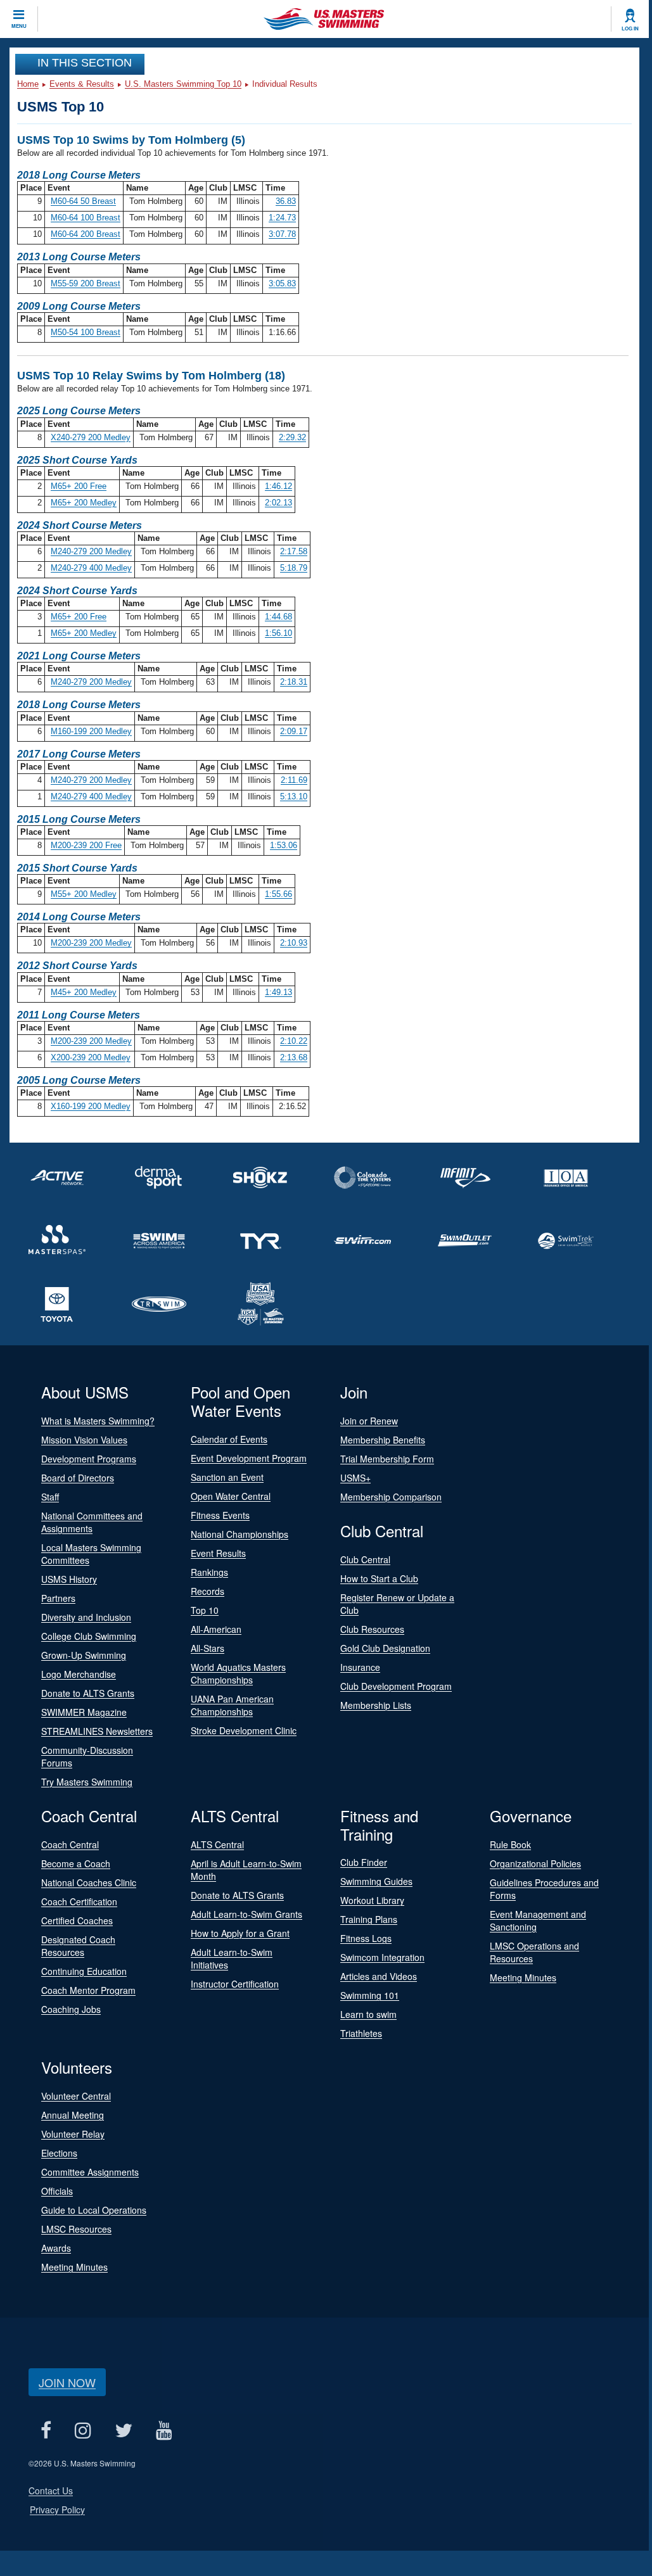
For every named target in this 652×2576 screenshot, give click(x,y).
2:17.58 (294, 551)
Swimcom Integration (382, 1957)
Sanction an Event (227, 1477)
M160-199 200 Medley (91, 731)
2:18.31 (294, 682)
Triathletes (361, 2033)
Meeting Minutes (523, 1977)
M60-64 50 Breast (83, 201)
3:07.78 (282, 234)
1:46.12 (278, 486)
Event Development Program (249, 1458)
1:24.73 (282, 218)
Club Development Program (396, 1686)
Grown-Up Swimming (84, 1655)
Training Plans (369, 1919)
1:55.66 (278, 894)
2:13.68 (294, 1057)
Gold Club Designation (385, 1648)
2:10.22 (294, 1041)
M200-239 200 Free (86, 845)
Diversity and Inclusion (86, 1617)
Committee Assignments (90, 2172)
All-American (216, 1629)
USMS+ (355, 1478)
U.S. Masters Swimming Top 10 (183, 84)
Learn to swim (368, 2014)
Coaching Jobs (71, 2009)
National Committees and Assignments (92, 1522)
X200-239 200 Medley (91, 1057)
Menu (19, 26)
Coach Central (70, 1844)
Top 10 (205, 1610)
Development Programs (89, 1459)
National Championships (240, 1534)
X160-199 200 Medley (91, 1106)
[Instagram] (83, 2430)
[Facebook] (46, 2430)
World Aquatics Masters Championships (238, 1673)
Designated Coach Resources (78, 1946)
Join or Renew (369, 1421)
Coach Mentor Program (88, 1990)
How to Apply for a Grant (240, 1933)
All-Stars (208, 1648)
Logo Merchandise (79, 1674)
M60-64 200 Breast (86, 234)
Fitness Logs (366, 1938)
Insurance (360, 1667)
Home (28, 84)
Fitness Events (220, 1515)
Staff (50, 1497)
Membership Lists (376, 1705)
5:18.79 (294, 568)
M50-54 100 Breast (86, 332)
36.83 (286, 201)
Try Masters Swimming (87, 1782)
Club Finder (364, 1862)
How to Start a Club (379, 1578)
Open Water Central (231, 1496)
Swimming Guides (376, 1881)
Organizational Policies (535, 1863)
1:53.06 (284, 845)
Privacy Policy (57, 2509)
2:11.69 (294, 780)
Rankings (209, 1572)
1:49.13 (278, 992)
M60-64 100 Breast (86, 218)
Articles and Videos (379, 1976)
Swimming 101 (370, 1995)
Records (208, 1591)
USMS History (69, 1579)
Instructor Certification (235, 1984)
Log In (630, 29)
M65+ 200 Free (79, 486)
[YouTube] (164, 2430)
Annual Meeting (73, 2115)
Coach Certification (79, 1901)
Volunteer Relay (73, 2134)
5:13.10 (294, 796)
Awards (56, 2248)
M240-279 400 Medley (91, 568)
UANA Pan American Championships (232, 1705)
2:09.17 (294, 731)
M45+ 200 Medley (84, 992)
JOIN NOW (67, 2382)
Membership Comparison (391, 1497)
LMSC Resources (76, 2229)
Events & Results (82, 84)
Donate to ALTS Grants (88, 1693)
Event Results (218, 1553)
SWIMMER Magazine (84, 1712)
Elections (59, 2153)
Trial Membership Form (387, 1459)
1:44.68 (278, 617)
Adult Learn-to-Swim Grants (246, 1914)
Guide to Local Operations (94, 2210)
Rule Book (510, 1844)
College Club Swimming (89, 1636)
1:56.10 (278, 633)
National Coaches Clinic (89, 1882)
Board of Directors (78, 1478)
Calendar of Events (229, 1439)
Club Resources (372, 1629)
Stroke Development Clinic (244, 1730)
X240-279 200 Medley (91, 437)
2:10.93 (294, 943)
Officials (57, 2191)
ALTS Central (217, 1844)
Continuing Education (84, 1971)
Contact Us (51, 2490)
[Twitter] (123, 2430)
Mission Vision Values (84, 1440)
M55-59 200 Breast (86, 283)
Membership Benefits (383, 1440)
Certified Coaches (77, 1920)
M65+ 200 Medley (84, 503)
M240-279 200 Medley (91, 551)
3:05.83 (282, 283)
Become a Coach (76, 1863)
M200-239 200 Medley (91, 943)
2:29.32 (292, 437)
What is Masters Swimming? (98, 1421)
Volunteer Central (76, 2096)
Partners (58, 1598)
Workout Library (372, 1900)
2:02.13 (278, 503)
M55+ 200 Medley (84, 894)
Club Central (365, 1559)
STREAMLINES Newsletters (97, 1731)
